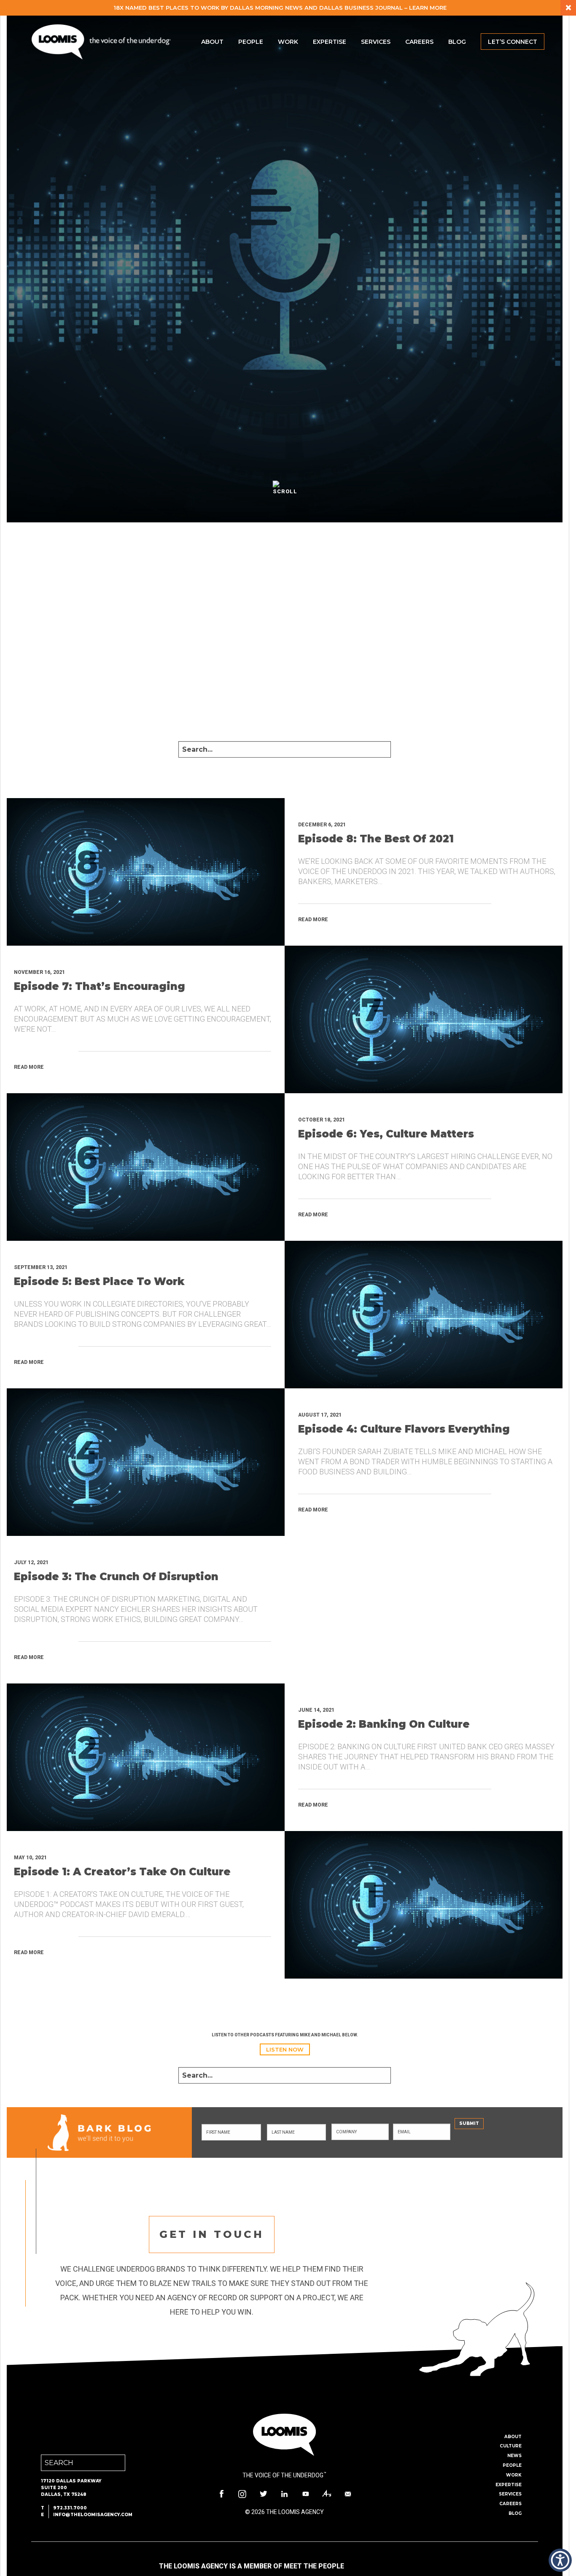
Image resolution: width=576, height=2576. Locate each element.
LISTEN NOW (285, 2049)
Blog (457, 42)
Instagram (242, 2494)
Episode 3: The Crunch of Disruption (116, 1577)
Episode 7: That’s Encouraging (100, 986)
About (212, 42)
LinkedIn (285, 2494)
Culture (511, 2446)
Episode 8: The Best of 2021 (376, 839)
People (251, 42)
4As (327, 2494)
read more (313, 920)
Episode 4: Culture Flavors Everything (404, 1429)
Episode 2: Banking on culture (384, 1724)
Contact (348, 2494)
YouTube (306, 2494)
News (514, 2456)
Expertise (330, 42)
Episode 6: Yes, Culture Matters (386, 1134)
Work (288, 42)
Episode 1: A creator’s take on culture (122, 1872)
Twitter (264, 2494)
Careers (419, 42)
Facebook (221, 2494)
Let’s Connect (513, 42)
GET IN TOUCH (212, 2234)
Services (376, 42)
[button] (560, 2560)
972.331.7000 (70, 2508)
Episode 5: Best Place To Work (99, 1281)
